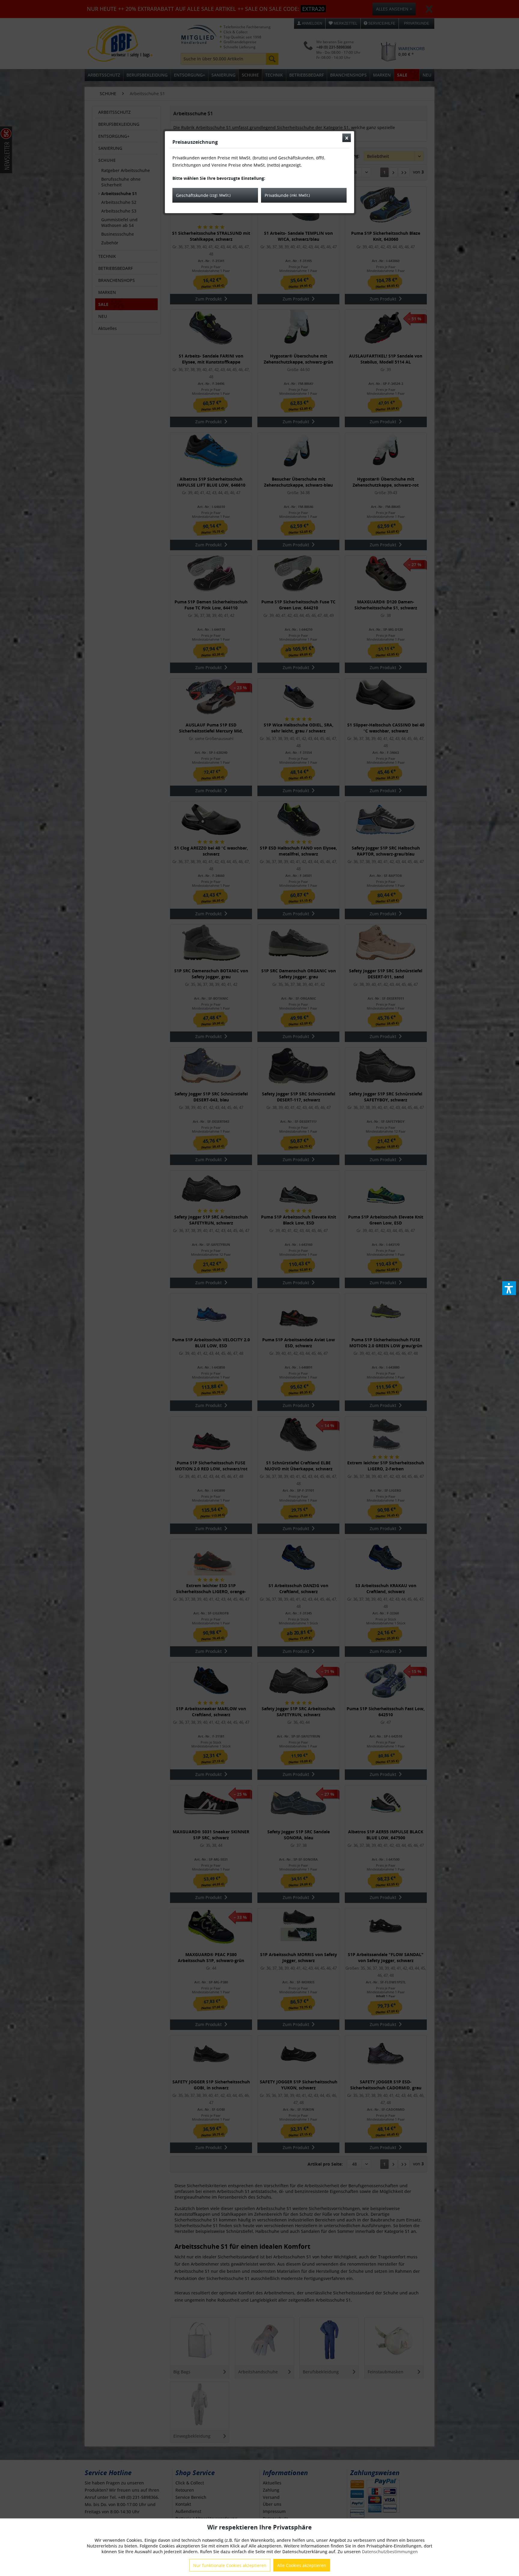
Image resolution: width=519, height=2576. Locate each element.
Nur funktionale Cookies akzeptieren (230, 2565)
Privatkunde (287, 195)
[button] (509, 1288)
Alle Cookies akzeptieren (302, 2565)
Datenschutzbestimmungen (390, 2552)
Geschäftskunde (203, 195)
